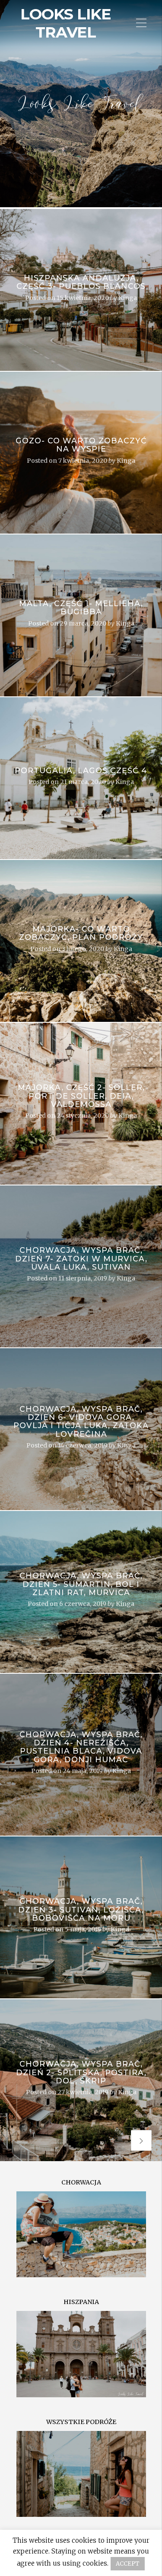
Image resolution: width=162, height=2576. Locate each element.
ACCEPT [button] (128, 2564)
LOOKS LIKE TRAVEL (66, 23)
